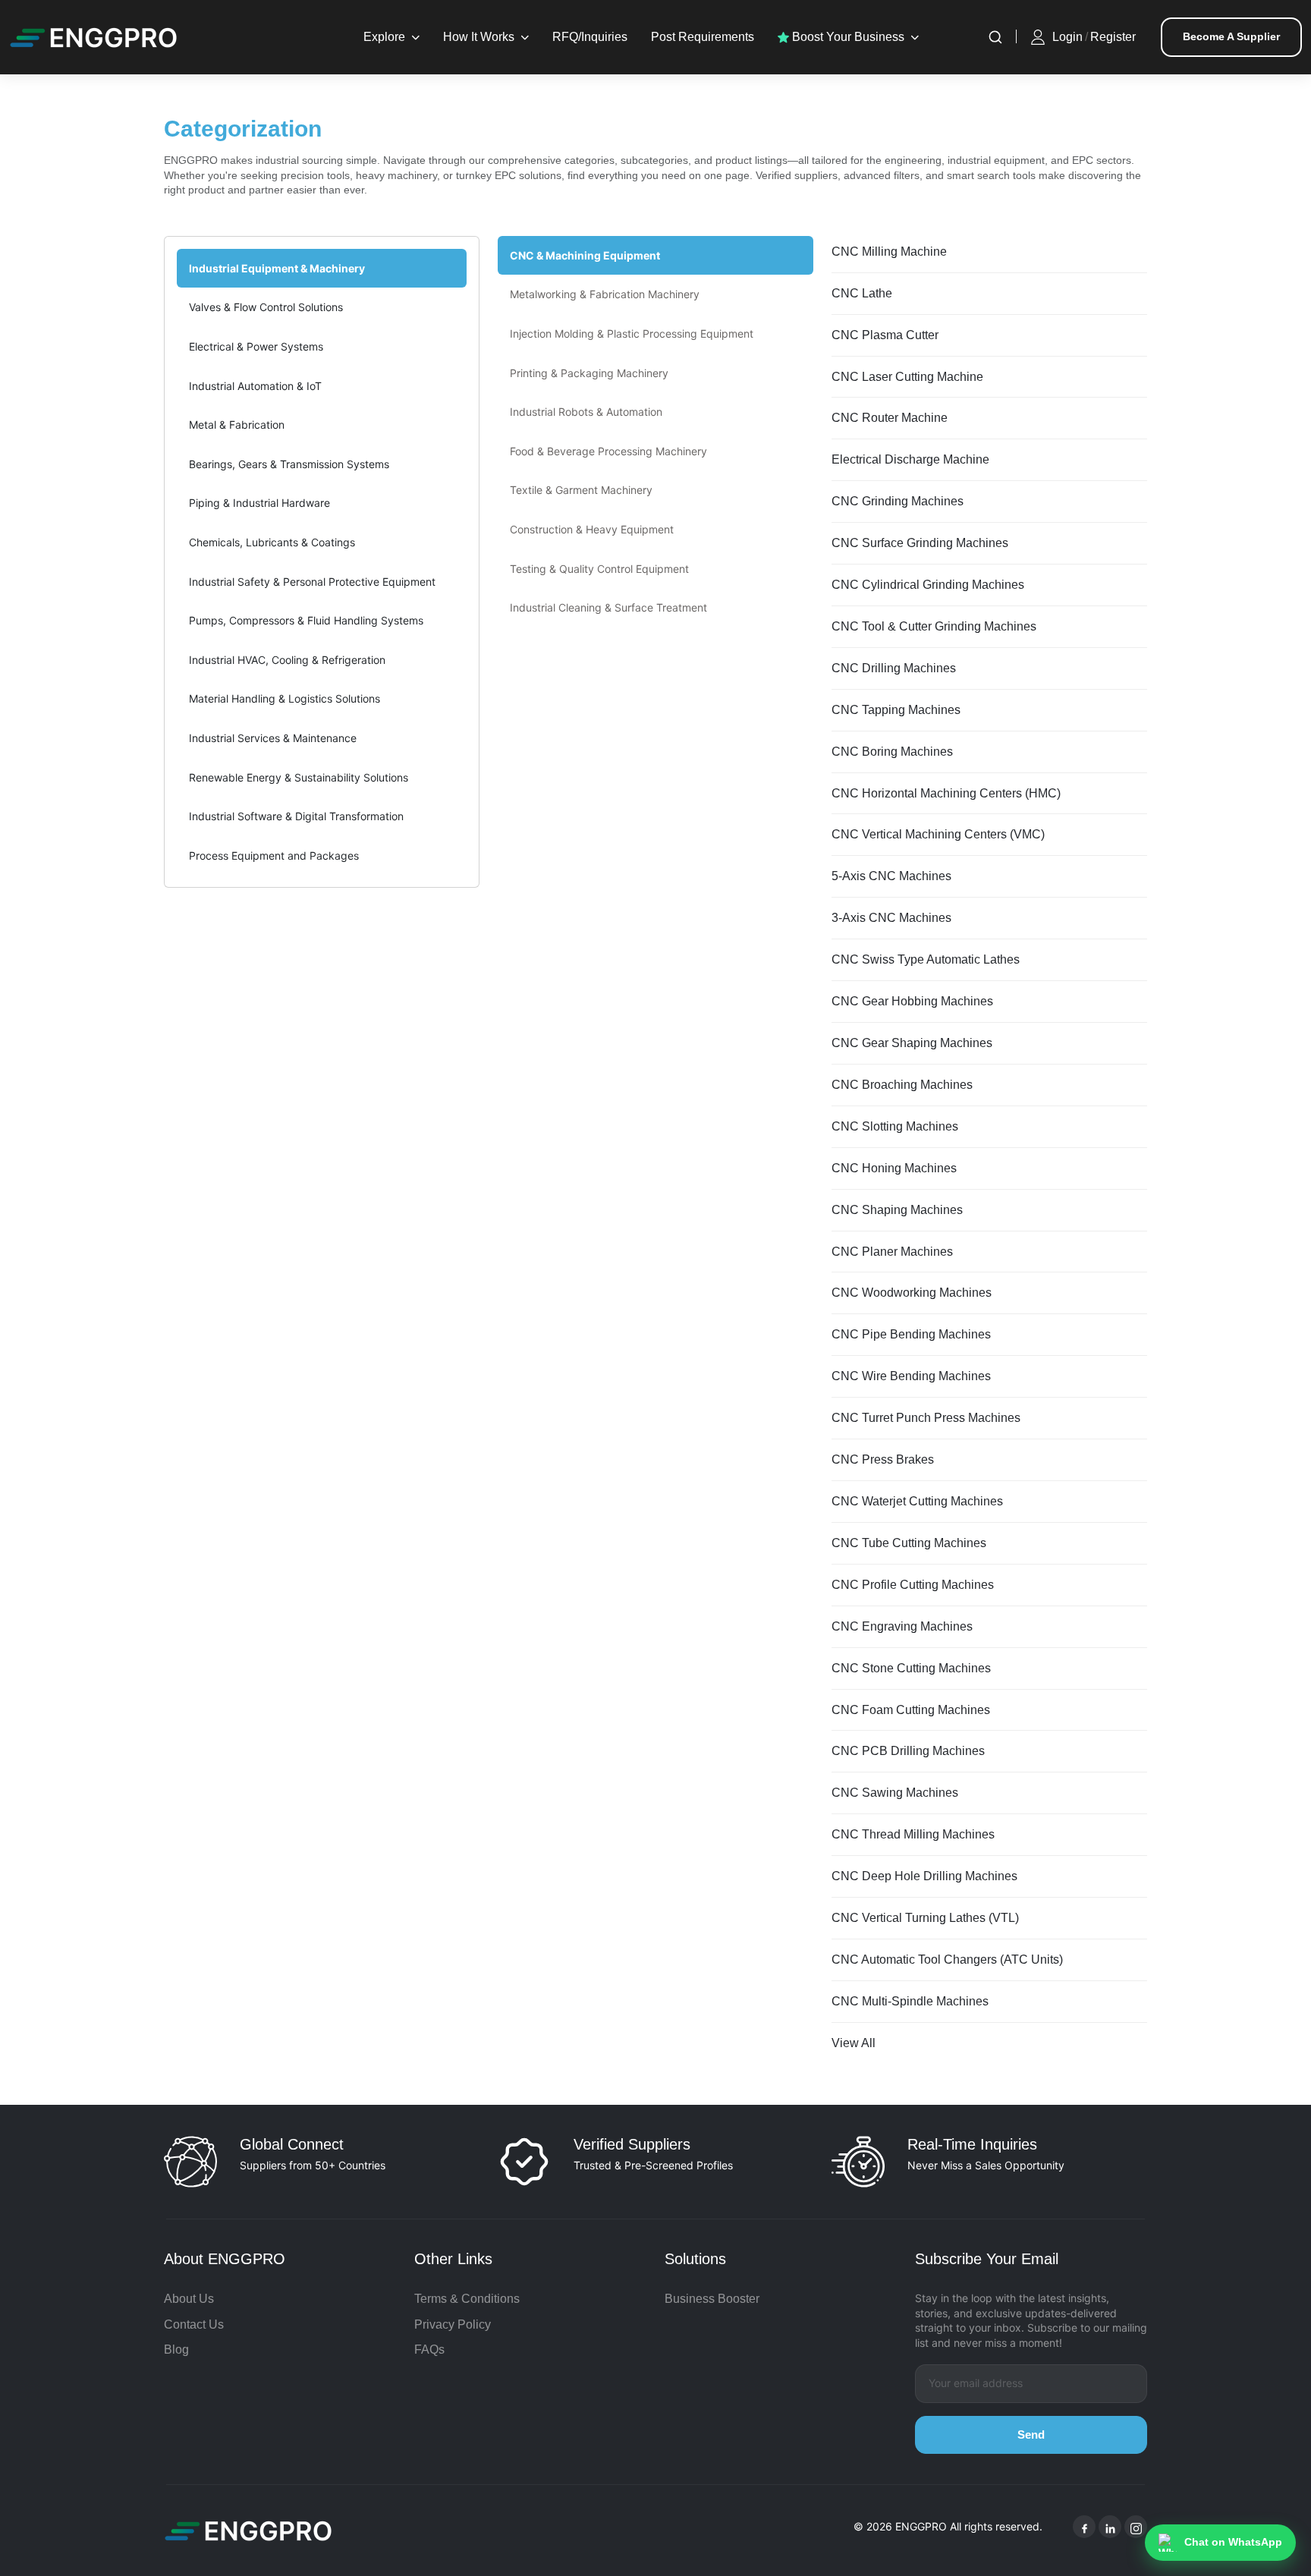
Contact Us (194, 2324)
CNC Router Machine (890, 418)
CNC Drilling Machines (894, 668)
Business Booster (712, 2299)
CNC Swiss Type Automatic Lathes (926, 959)
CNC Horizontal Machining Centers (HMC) (946, 793)
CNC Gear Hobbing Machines (912, 1001)
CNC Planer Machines (892, 1252)
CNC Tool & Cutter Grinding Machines (934, 626)
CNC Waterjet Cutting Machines (917, 1501)
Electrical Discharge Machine (910, 459)
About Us (189, 2299)
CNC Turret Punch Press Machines (926, 1418)
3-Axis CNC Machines (891, 918)
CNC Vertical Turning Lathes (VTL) (925, 1918)
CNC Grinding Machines (898, 501)
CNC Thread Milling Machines (913, 1834)
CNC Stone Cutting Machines (911, 1668)
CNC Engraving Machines (902, 1626)
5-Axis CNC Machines (891, 876)
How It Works (479, 37)
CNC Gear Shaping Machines (912, 1043)
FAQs (429, 2350)
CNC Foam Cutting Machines (911, 1710)
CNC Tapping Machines (896, 710)
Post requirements (703, 37)
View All (854, 2043)
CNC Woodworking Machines (912, 1293)
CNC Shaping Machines (897, 1210)
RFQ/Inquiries (590, 37)
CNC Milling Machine (889, 252)
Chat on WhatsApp (1233, 2542)
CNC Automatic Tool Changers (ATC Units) (947, 1960)
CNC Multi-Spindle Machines (910, 2001)
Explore (384, 37)
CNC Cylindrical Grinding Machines (928, 585)
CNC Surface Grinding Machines (920, 543)
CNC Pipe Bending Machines (911, 1334)
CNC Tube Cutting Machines (909, 1543)
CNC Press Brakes (883, 1459)
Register (1113, 37)
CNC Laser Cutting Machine (907, 377)
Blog (176, 2350)
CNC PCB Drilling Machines (908, 1751)
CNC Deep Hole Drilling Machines (924, 1876)
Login (1067, 37)
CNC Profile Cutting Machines (913, 1585)
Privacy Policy (453, 2324)
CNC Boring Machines (892, 752)
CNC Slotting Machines (895, 1126)
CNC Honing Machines (894, 1168)
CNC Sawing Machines (895, 1793)
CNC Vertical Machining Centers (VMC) (938, 834)
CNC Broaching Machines (902, 1085)
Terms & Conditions (467, 2299)
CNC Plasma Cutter (885, 335)
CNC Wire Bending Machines (911, 1376)
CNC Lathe (862, 293)
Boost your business (847, 37)
